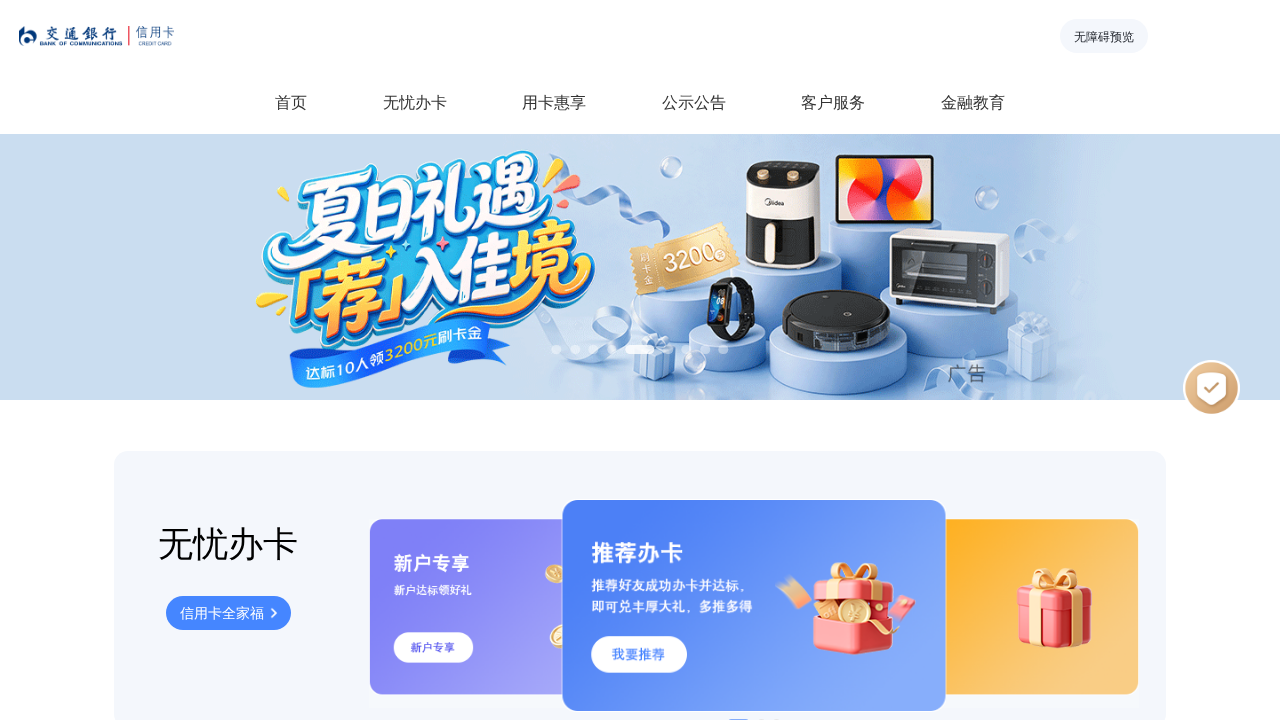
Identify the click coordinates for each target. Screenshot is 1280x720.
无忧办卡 (415, 101)
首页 (291, 101)
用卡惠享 (554, 101)
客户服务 (833, 101)
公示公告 (694, 101)
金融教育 (973, 101)
